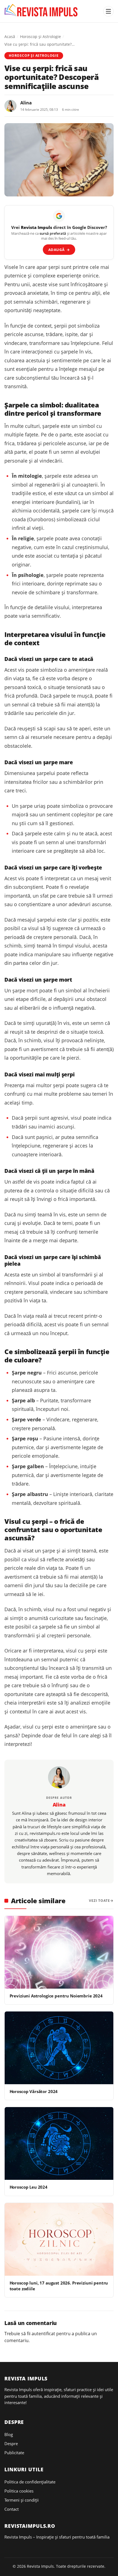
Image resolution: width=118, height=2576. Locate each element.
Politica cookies (19, 2491)
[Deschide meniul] (108, 11)
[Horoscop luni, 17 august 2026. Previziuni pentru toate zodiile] (59, 2239)
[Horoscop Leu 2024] (59, 2143)
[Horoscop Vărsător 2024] (59, 2048)
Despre (11, 2443)
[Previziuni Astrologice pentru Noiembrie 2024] (59, 1952)
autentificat (43, 2334)
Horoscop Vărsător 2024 (34, 2091)
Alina (26, 103)
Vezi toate (99, 1901)
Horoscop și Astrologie (40, 37)
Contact (12, 2509)
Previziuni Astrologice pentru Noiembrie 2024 (56, 1996)
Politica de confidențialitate (30, 2482)
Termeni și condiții (22, 2500)
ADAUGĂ (59, 250)
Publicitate (14, 2453)
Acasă (10, 37)
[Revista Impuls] (42, 11)
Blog (9, 2434)
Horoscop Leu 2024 (29, 2187)
